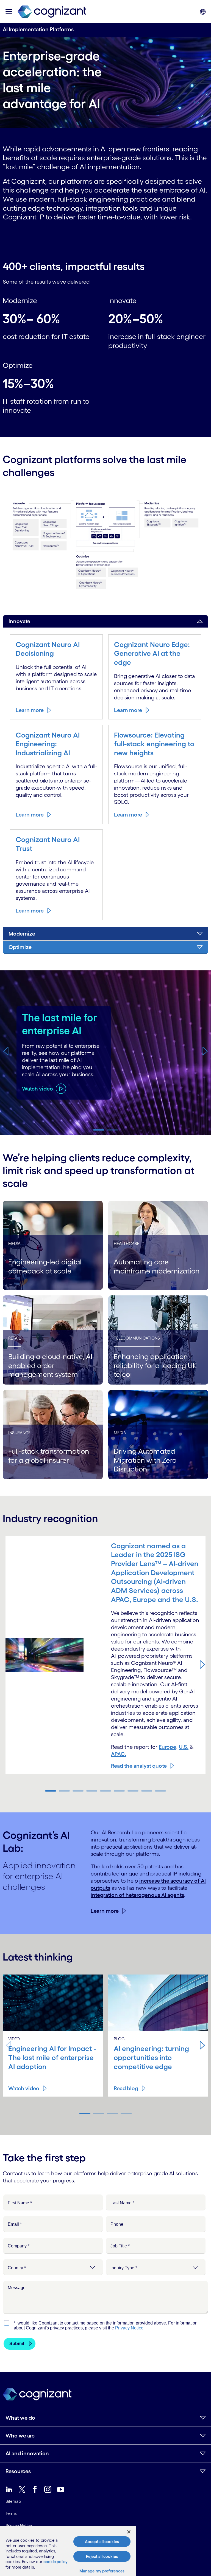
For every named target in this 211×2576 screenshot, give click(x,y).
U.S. (184, 1747)
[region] (68, 2551)
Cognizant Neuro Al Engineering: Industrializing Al (48, 744)
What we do (20, 2418)
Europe (167, 1747)
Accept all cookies (102, 2542)
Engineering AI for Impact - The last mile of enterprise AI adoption (52, 2057)
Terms (11, 2513)
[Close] (129, 2532)
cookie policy (55, 2562)
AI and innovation (27, 2453)
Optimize (20, 947)
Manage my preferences (102, 2571)
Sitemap (13, 2501)
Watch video (24, 2088)
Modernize (22, 934)
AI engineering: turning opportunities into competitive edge (151, 2057)
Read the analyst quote (139, 1766)
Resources (18, 2471)
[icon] (9, 12)
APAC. (119, 1754)
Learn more (30, 710)
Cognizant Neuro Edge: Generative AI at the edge (152, 653)
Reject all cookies (102, 2556)
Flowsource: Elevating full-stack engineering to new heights (154, 744)
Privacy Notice (19, 2526)
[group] (105, 1053)
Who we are (20, 2436)
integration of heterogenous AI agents (137, 1895)
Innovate (19, 621)
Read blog (126, 2088)
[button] (6, 1051)
